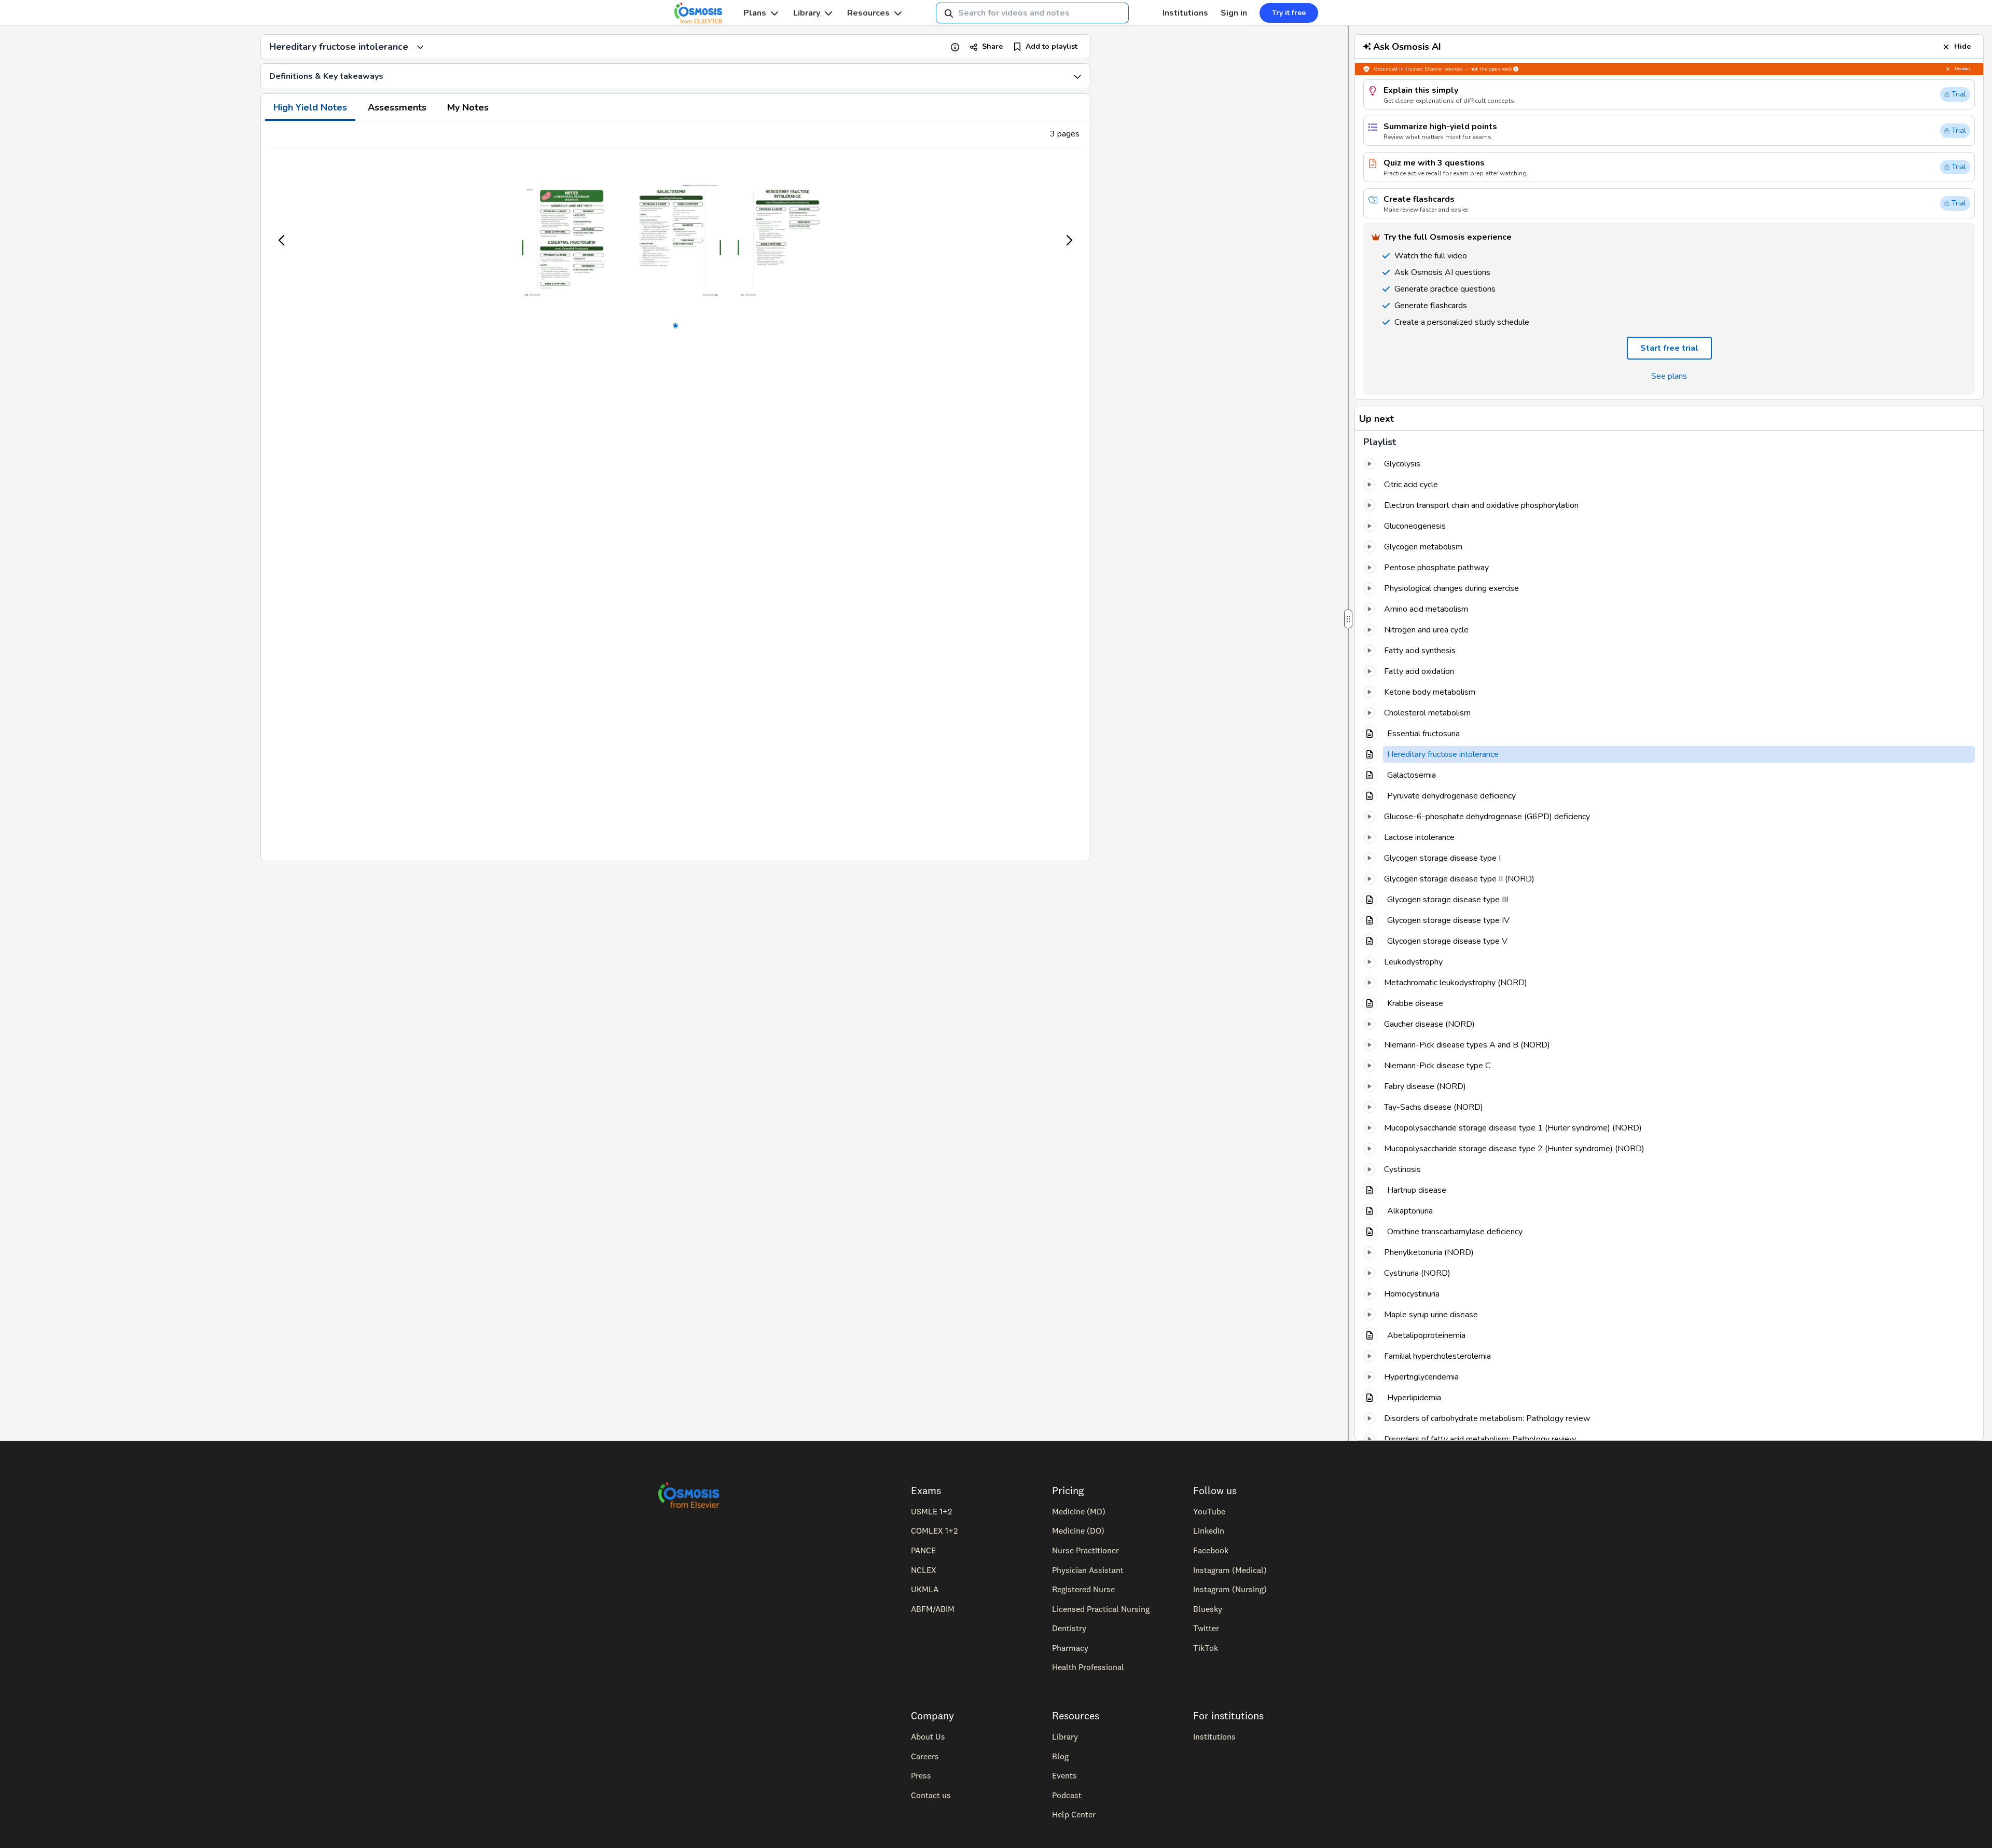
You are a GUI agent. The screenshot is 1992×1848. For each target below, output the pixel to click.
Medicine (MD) (1079, 1511)
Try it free (1289, 13)
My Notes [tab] (468, 107)
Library (807, 13)
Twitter (1206, 1628)
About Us (928, 1736)
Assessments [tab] (397, 107)
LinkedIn (1209, 1530)
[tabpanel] (675, 491)
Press (921, 1775)
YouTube (1209, 1511)
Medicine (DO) (1078, 1530)
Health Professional (1088, 1667)
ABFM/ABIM (933, 1609)
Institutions (1185, 13)
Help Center (1074, 1814)
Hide (1962, 46)
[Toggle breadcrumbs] (420, 47)
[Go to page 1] (675, 326)
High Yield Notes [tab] (310, 107)
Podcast (1067, 1795)
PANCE (923, 1550)
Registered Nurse (1083, 1589)
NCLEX (924, 1570)
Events (1064, 1775)
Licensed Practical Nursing (1101, 1609)
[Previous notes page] (282, 240)
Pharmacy (1070, 1648)
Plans (755, 13)
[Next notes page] (1069, 240)
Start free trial (1669, 348)
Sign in (1234, 13)
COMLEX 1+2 (934, 1530)
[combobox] (1032, 13)
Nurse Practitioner (1085, 1550)
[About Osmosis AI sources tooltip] (1516, 69)
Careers (925, 1756)
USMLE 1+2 (931, 1511)
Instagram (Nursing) (1230, 1589)
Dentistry (1069, 1628)
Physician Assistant (1088, 1570)
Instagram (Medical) (1230, 1570)
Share (992, 46)
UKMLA (925, 1589)
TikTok (1206, 1648)
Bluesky (1208, 1609)
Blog (1060, 1756)
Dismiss (1963, 69)
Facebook (1211, 1550)
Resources (868, 13)
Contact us (931, 1795)
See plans (1669, 376)
